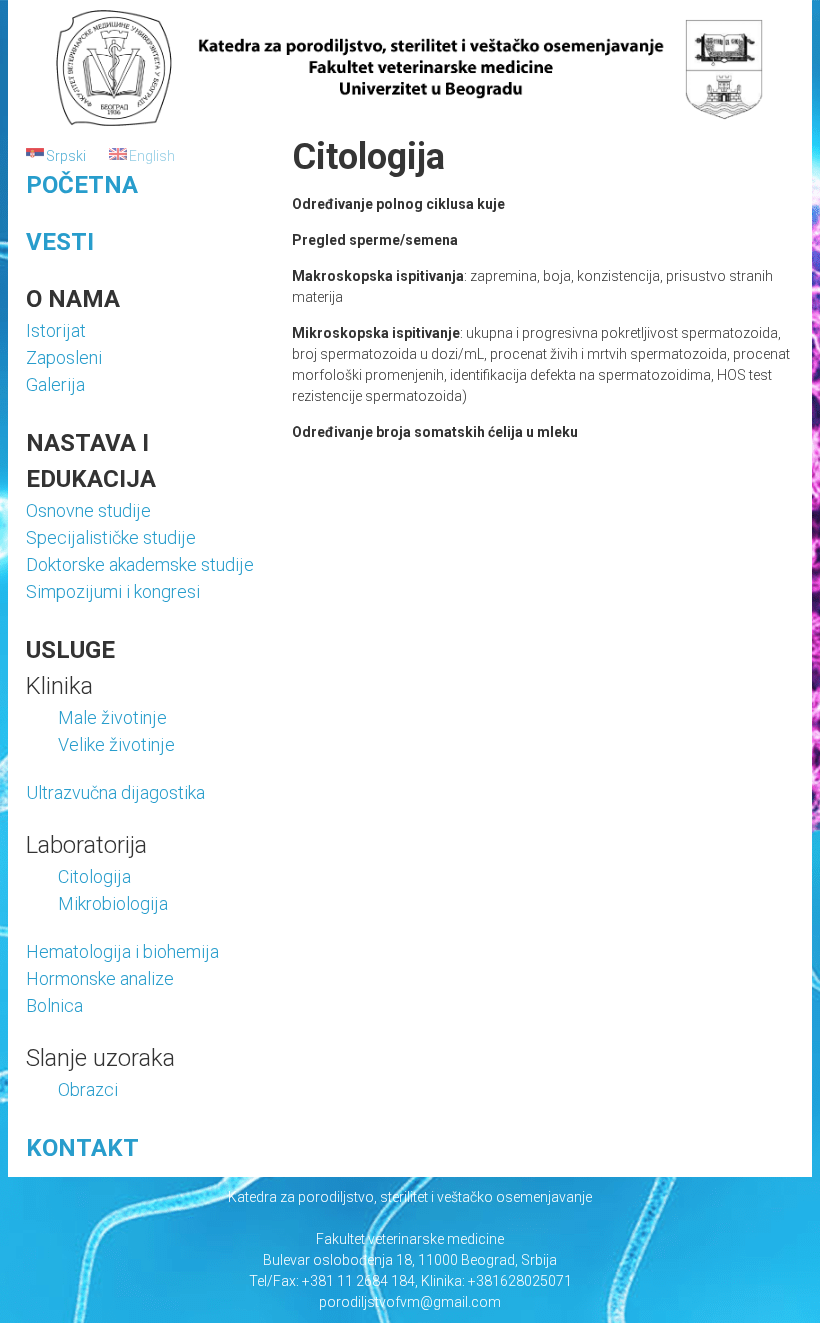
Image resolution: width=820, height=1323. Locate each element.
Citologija (94, 876)
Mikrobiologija (113, 903)
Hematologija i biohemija (122, 951)
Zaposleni (64, 357)
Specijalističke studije (111, 537)
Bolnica (54, 1005)
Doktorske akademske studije (140, 564)
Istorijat (56, 330)
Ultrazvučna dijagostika (115, 792)
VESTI (60, 242)
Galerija (55, 384)
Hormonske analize (100, 978)
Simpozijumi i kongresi (113, 591)
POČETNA (82, 185)
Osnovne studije (88, 510)
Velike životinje (116, 744)
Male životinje (112, 717)
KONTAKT (82, 1148)
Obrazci (88, 1089)
